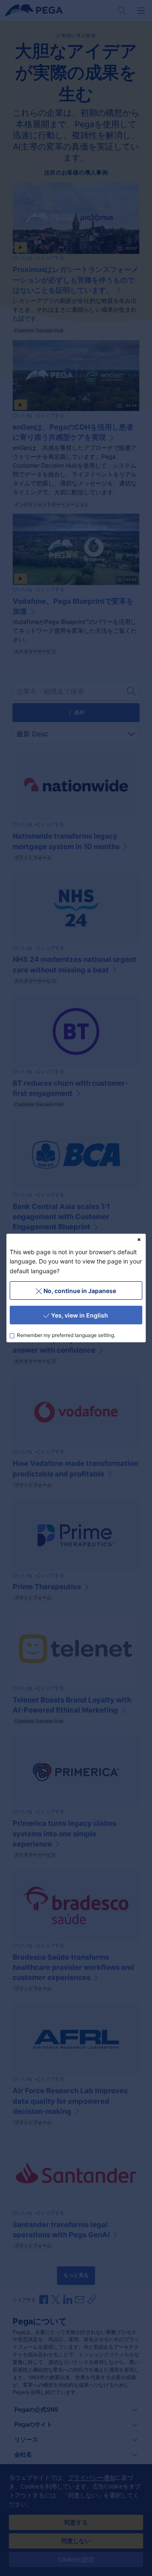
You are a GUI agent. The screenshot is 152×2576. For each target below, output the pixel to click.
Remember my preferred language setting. (66, 1336)
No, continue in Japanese (80, 1291)
